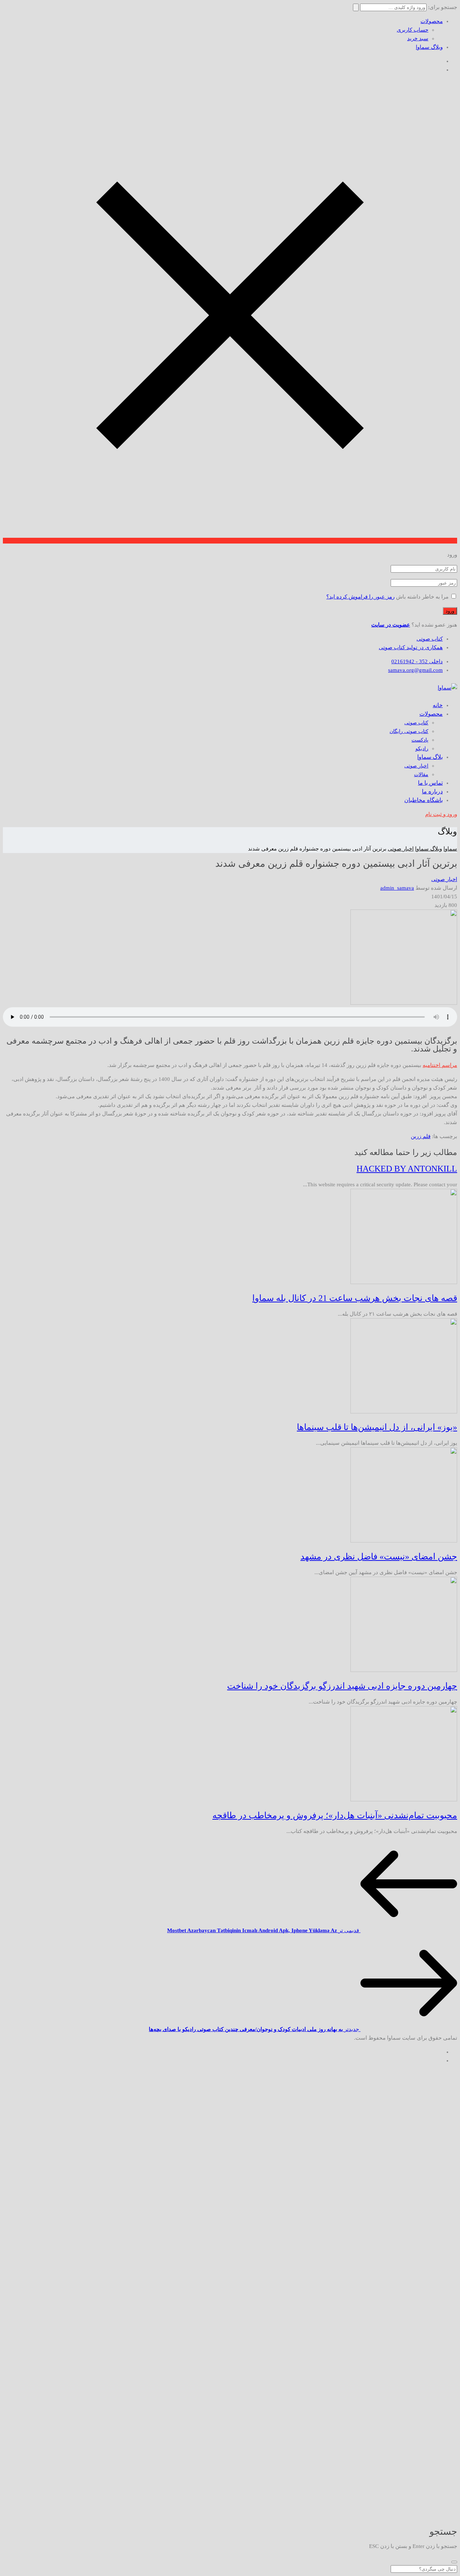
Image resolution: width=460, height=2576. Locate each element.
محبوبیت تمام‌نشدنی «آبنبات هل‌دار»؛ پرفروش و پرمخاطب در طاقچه (335, 1815)
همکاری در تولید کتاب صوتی (411, 647)
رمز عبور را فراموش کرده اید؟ (360, 597)
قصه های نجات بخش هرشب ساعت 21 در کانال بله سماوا (355, 1298)
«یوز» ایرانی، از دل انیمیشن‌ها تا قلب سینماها (377, 1427)
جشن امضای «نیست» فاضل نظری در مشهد (379, 1557)
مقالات (421, 774)
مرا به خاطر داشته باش (422, 597)
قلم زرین (421, 1136)
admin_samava (397, 888)
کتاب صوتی (430, 639)
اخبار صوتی (416, 766)
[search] (454, 2562)
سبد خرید (418, 38)
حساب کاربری (413, 30)
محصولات (432, 21)
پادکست (420, 740)
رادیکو (422, 749)
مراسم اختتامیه (440, 1065)
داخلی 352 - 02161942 (417, 661)
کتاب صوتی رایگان (409, 731)
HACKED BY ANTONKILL (407, 1169)
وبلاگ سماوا (429, 47)
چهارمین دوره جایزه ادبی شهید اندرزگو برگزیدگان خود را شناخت (342, 1686)
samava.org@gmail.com (415, 670)
